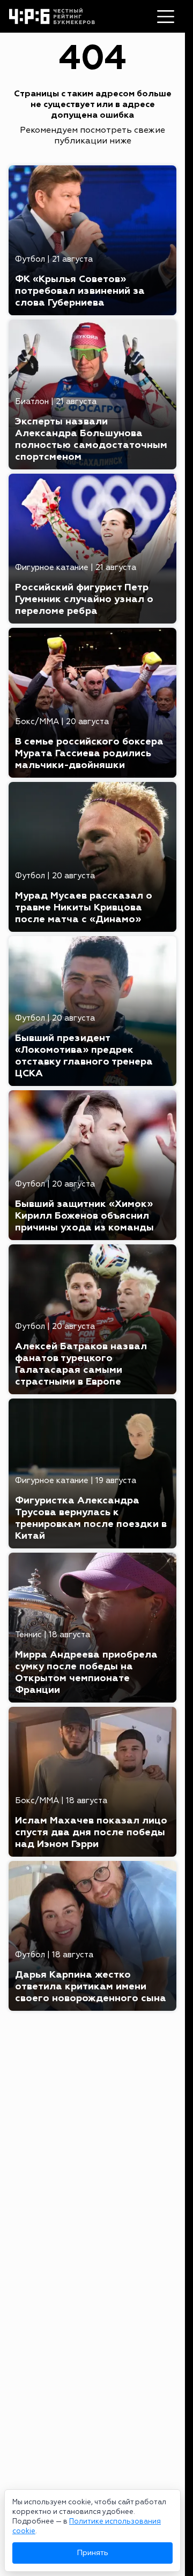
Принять (92, 2553)
